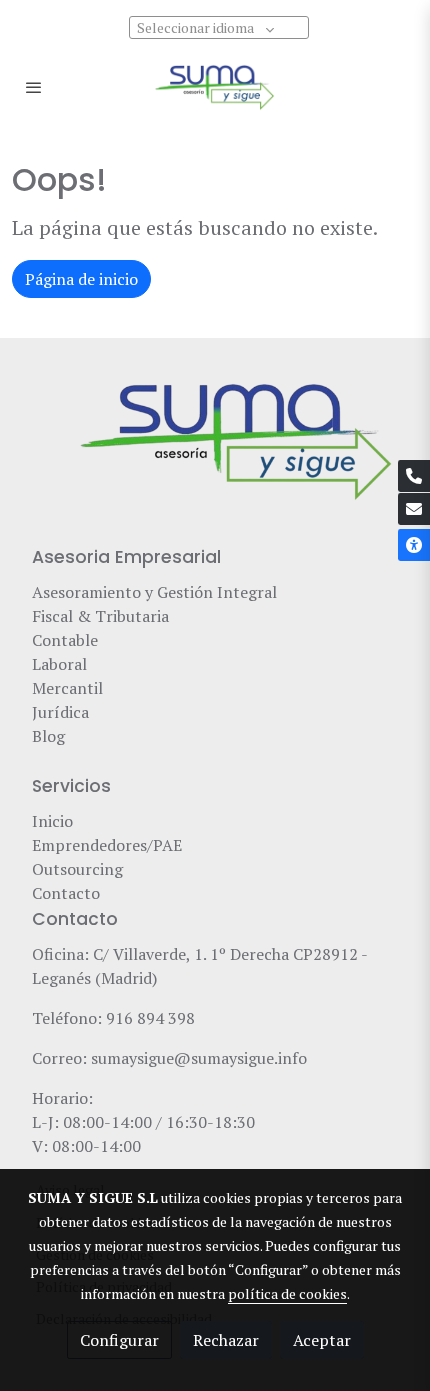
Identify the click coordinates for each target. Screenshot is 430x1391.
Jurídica (60, 712)
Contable (65, 640)
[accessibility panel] (414, 545)
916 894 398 (150, 1018)
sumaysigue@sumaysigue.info (199, 1058)
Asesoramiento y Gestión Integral (154, 592)
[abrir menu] (34, 87)
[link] (215, 87)
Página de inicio (81, 279)
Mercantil (67, 688)
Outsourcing (77, 869)
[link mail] (414, 509)
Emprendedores (89, 845)
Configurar (119, 1340)
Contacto (66, 893)
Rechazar (226, 1340)
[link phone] (414, 476)
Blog (50, 736)
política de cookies (287, 1293)
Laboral (59, 664)
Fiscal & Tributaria (100, 616)
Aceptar (322, 1340)
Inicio (52, 821)
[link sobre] (215, 452)
